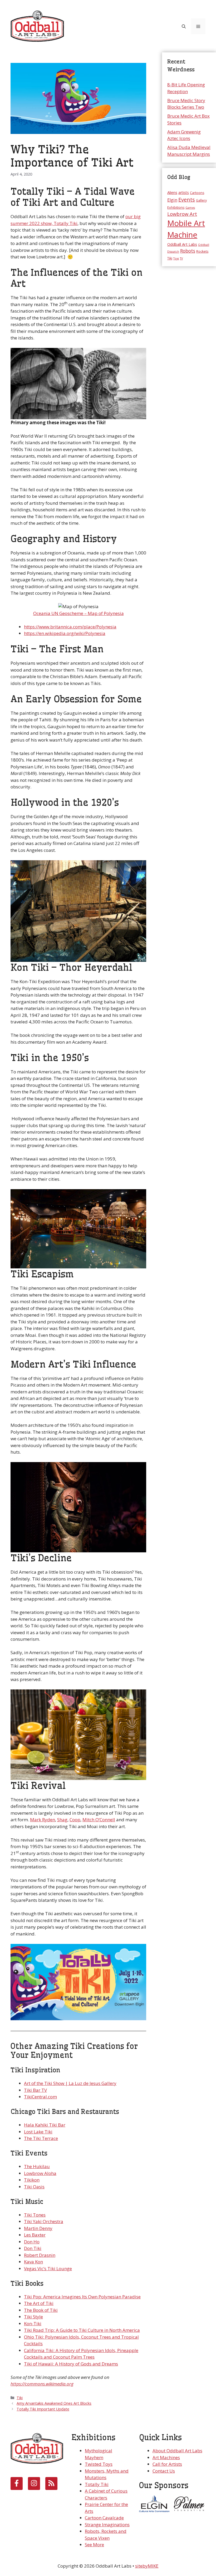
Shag (62, 1820)
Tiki (20, 2398)
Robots (188, 251)
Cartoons (197, 193)
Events (187, 200)
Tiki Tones (35, 2215)
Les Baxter (35, 2235)
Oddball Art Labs (182, 244)
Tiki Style (33, 2317)
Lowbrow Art (182, 214)
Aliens (172, 192)
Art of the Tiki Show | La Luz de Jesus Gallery (70, 2083)
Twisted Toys (99, 2464)
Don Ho (32, 2242)
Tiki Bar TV (35, 2090)
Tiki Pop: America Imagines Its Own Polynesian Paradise (82, 2297)
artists (184, 192)
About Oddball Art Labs (177, 2451)
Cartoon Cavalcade (104, 2518)
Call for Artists (167, 2464)
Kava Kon (33, 2262)
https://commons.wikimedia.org (42, 2384)
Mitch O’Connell (99, 1820)
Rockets (202, 251)
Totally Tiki (97, 2484)
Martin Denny (38, 2228)
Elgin (172, 200)
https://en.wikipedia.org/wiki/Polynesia (65, 633)
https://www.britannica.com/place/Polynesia (70, 627)
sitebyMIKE (147, 2566)
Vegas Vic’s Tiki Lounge (48, 2269)
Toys (176, 258)
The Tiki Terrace (41, 2138)
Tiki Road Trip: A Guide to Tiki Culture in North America (82, 2330)
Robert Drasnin (40, 2255)
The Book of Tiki (41, 2310)
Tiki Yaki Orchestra (44, 2221)
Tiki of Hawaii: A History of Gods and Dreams (71, 2364)
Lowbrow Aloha (40, 2173)
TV (181, 258)
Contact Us (164, 2471)
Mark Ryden (43, 1820)
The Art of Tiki (39, 2303)
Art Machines (166, 2457)
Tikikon (32, 2180)
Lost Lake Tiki (38, 2132)
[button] (184, 26)
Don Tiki (33, 2248)
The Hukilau (37, 2166)
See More (94, 2545)
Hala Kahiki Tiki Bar (45, 2125)
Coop (75, 1820)
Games (190, 208)
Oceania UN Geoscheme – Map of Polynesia (78, 613)
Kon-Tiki (33, 2324)
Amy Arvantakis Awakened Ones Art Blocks (54, 2403)
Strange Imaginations (107, 2525)
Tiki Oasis (34, 2187)
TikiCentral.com (40, 2097)
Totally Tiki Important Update (43, 2409)
